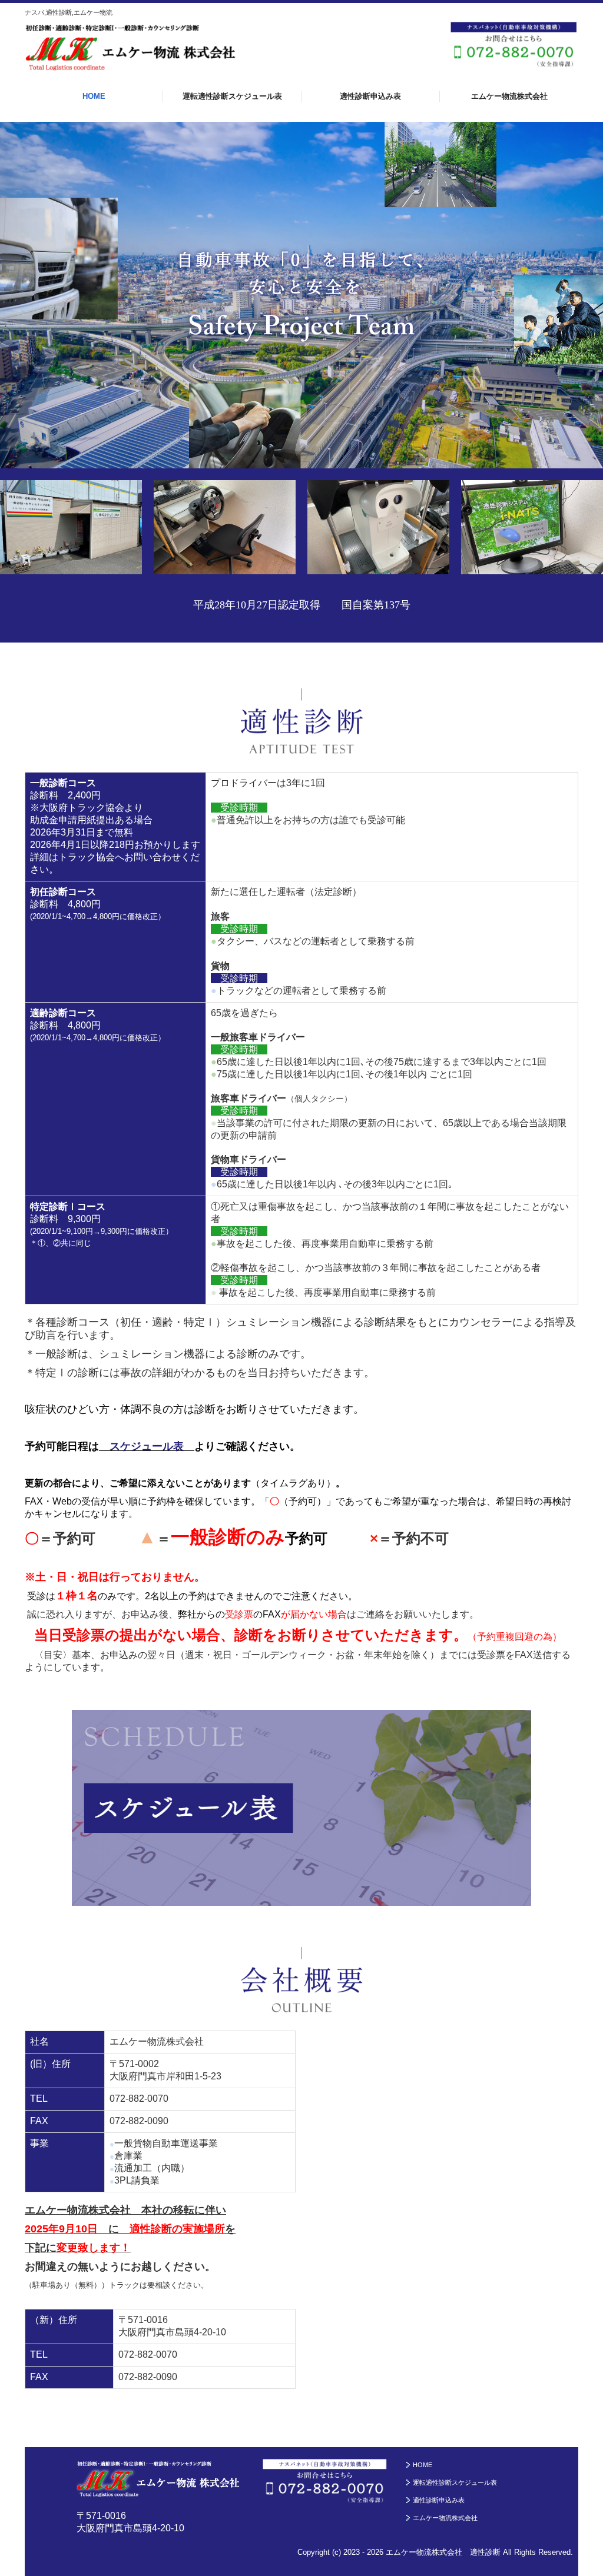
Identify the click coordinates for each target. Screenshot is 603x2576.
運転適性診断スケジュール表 (232, 96)
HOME (94, 96)
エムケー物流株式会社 (509, 96)
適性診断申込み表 (370, 96)
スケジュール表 (147, 1446)
